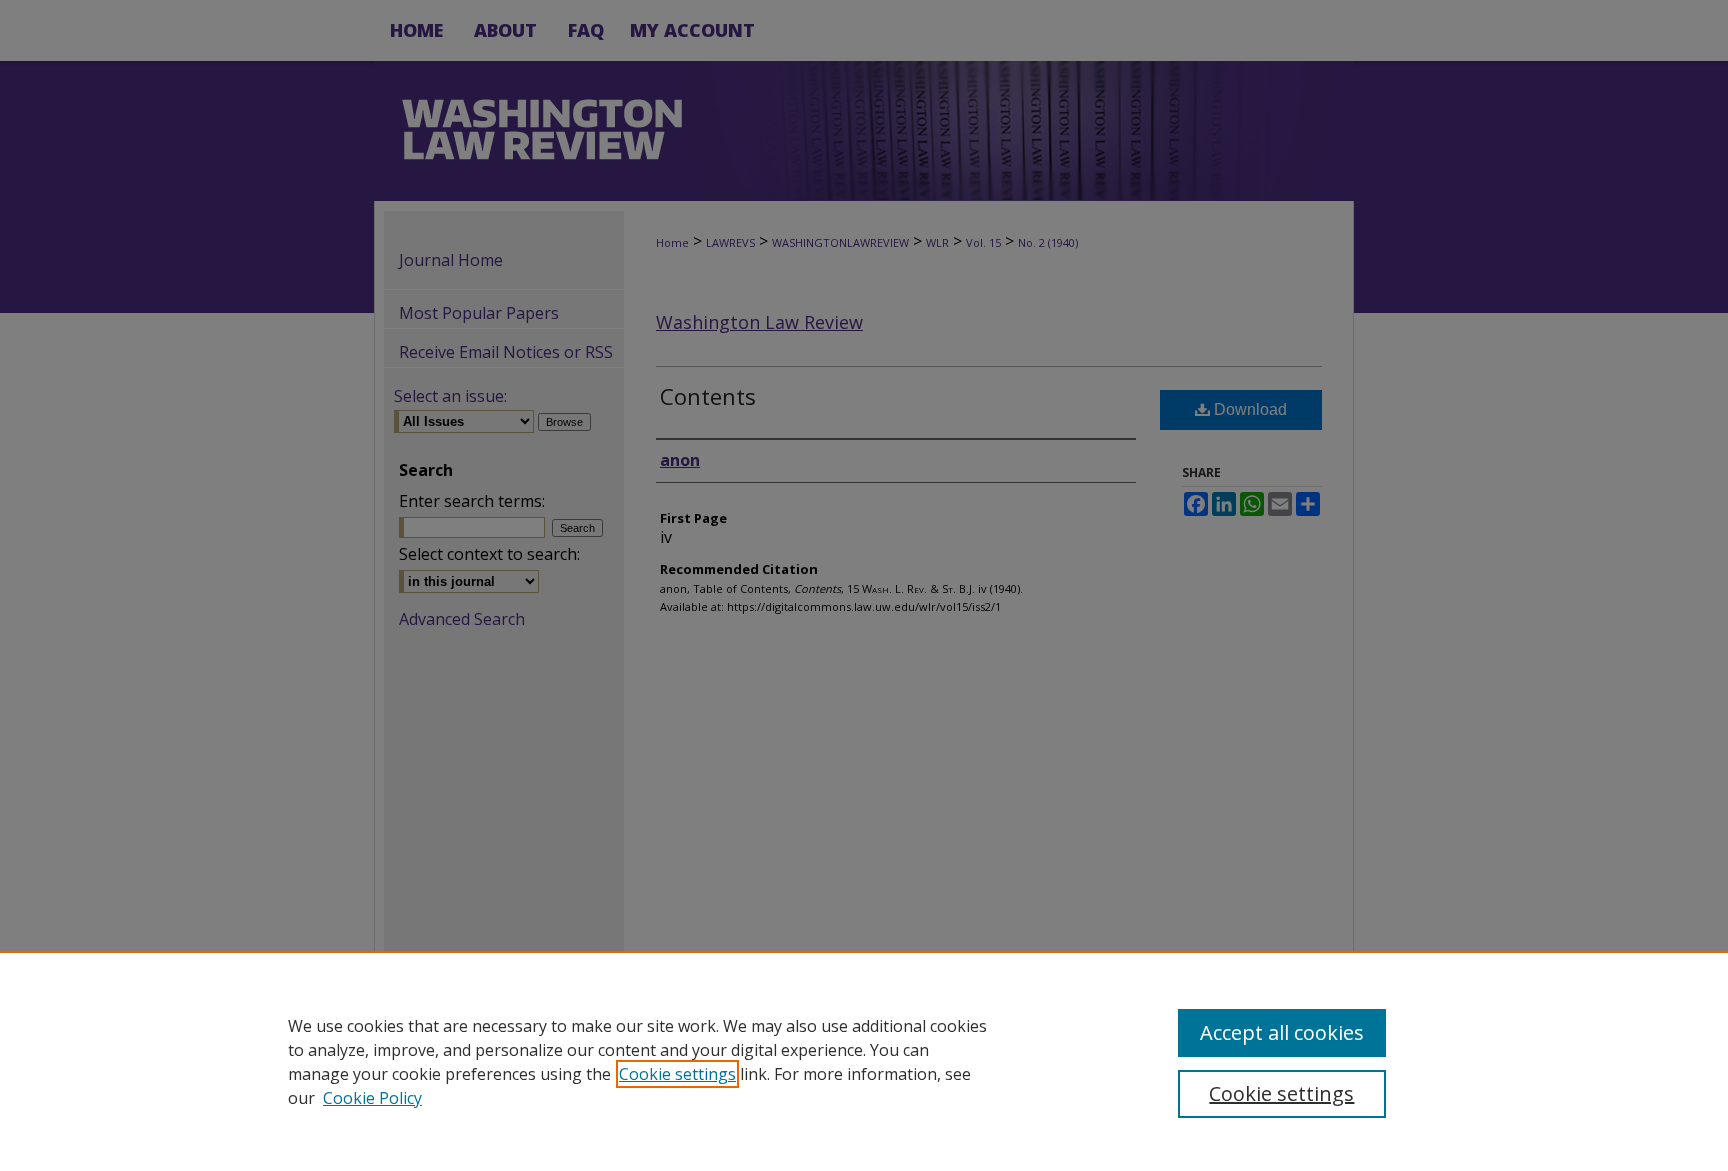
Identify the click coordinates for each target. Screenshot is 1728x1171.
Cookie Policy (372, 1098)
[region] (864, 1061)
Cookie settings (677, 1074)
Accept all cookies (1282, 1032)
